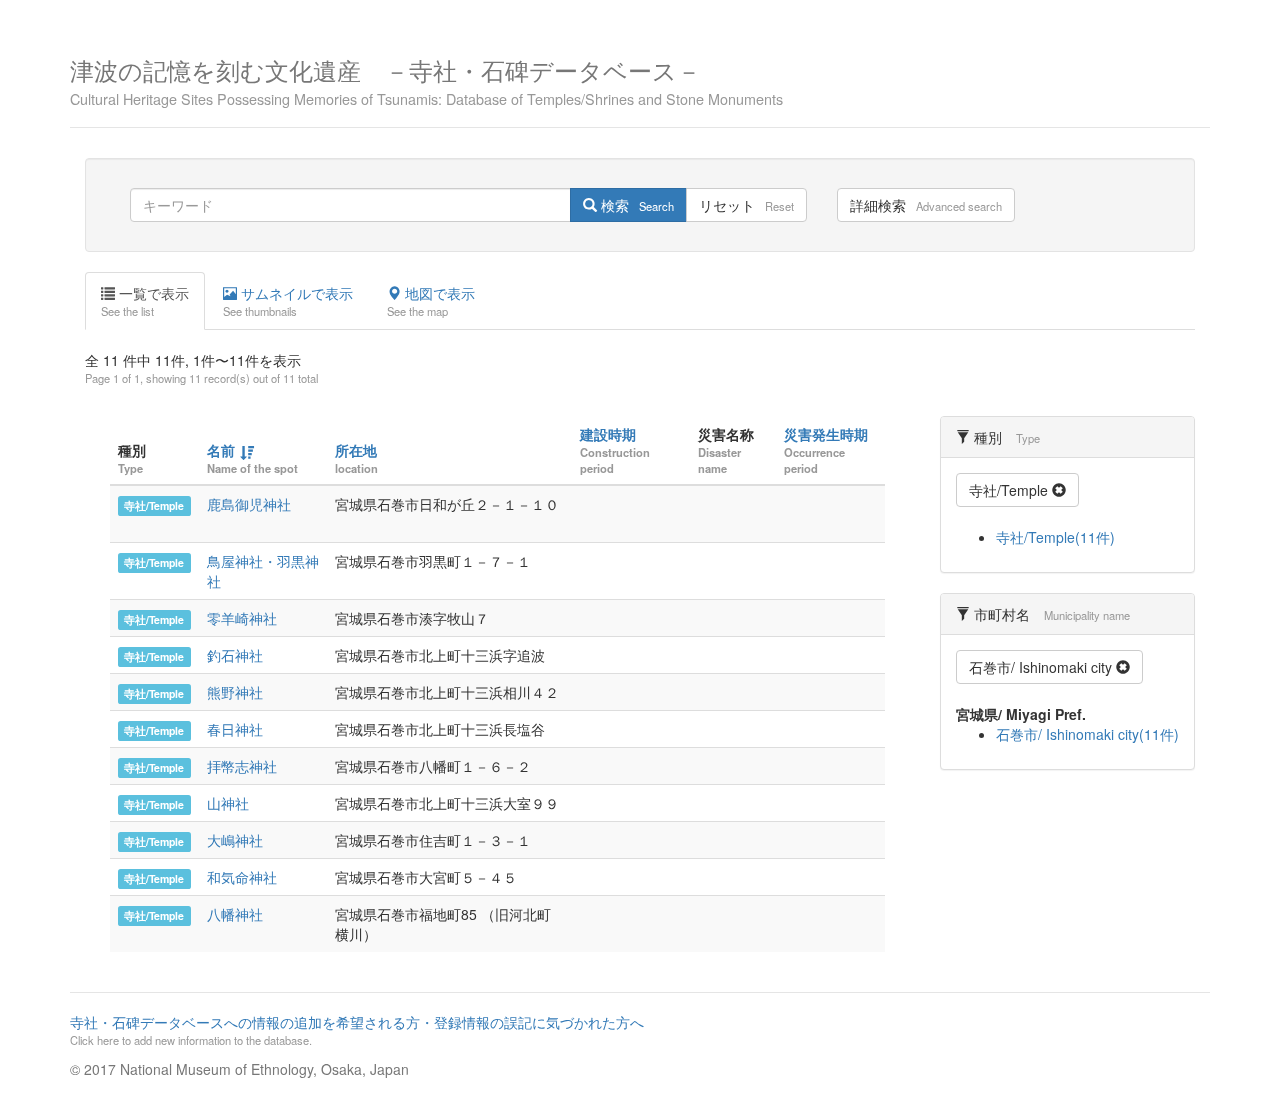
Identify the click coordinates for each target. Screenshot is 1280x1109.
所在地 (356, 450)
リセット (746, 205)
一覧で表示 (145, 301)
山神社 (228, 803)
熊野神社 (235, 692)
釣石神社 (235, 655)
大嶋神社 (235, 840)
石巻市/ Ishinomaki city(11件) (1087, 734)
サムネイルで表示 (288, 301)
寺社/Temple (154, 505)
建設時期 (608, 434)
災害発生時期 (826, 434)
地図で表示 (431, 301)
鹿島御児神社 (249, 504)
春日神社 (235, 729)
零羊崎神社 (242, 618)
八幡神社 (235, 914)
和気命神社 (242, 877)
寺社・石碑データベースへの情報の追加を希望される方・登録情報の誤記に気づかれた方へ (357, 1030)
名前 (221, 450)
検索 (635, 205)
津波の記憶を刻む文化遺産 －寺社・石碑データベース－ (426, 79)
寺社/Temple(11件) (1055, 537)
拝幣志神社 (242, 766)
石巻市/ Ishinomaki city (1042, 667)
